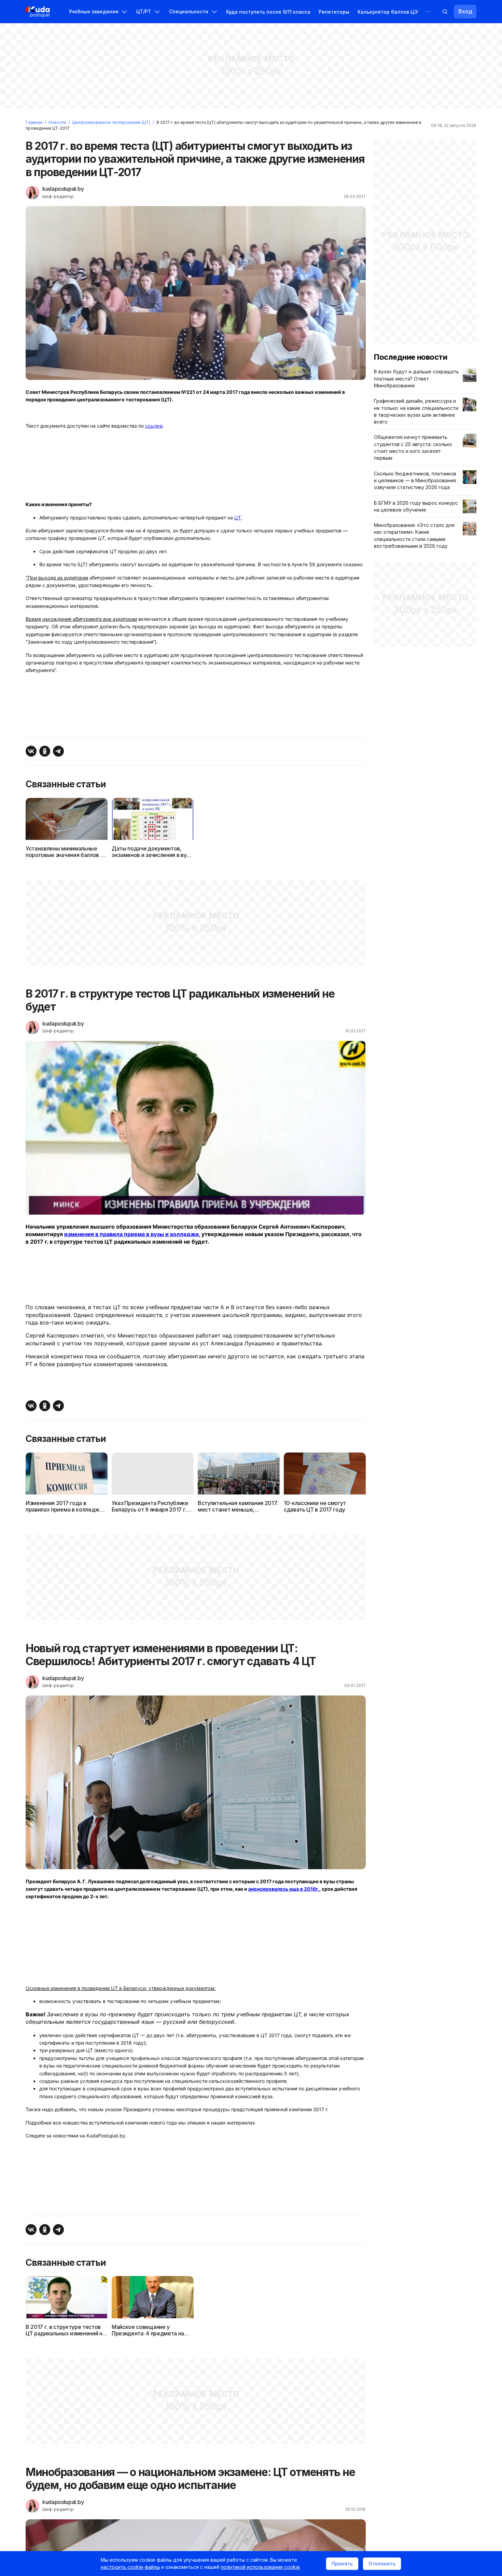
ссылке (154, 426)
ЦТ (238, 518)
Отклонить (382, 2564)
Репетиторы (334, 12)
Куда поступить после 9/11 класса (268, 12)
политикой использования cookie (260, 2567)
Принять (342, 2564)
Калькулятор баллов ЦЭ (388, 12)
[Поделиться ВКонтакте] (31, 751)
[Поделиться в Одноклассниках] (45, 751)
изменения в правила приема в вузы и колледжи (131, 1234)
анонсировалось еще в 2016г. (284, 1889)
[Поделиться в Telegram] (58, 751)
